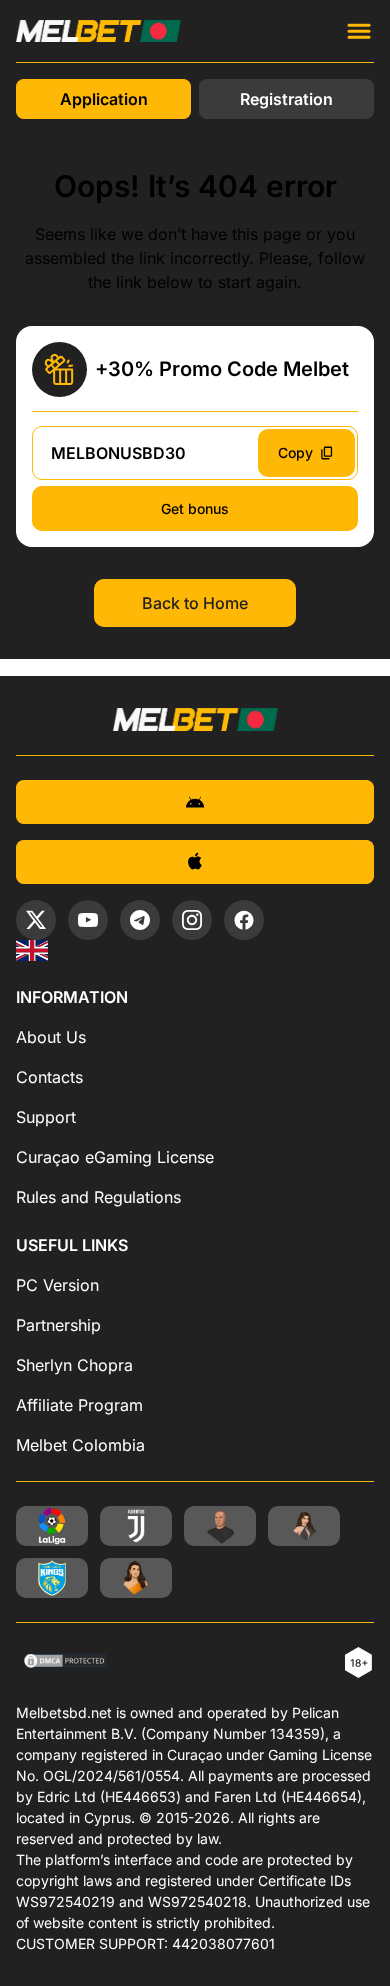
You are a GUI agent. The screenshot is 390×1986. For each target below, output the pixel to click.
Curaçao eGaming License (115, 1157)
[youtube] (88, 920)
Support (46, 1117)
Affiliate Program (79, 1405)
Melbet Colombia (80, 1445)
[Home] (32, 950)
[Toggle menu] (359, 31)
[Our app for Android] (195, 802)
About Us (51, 1037)
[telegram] (140, 920)
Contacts (49, 1077)
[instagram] (192, 920)
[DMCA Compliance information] (66, 1663)
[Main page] (98, 31)
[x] (36, 920)
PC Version (57, 1285)
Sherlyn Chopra (74, 1365)
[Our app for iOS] (195, 862)
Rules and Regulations (98, 1197)
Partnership (58, 1325)
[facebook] (244, 920)
